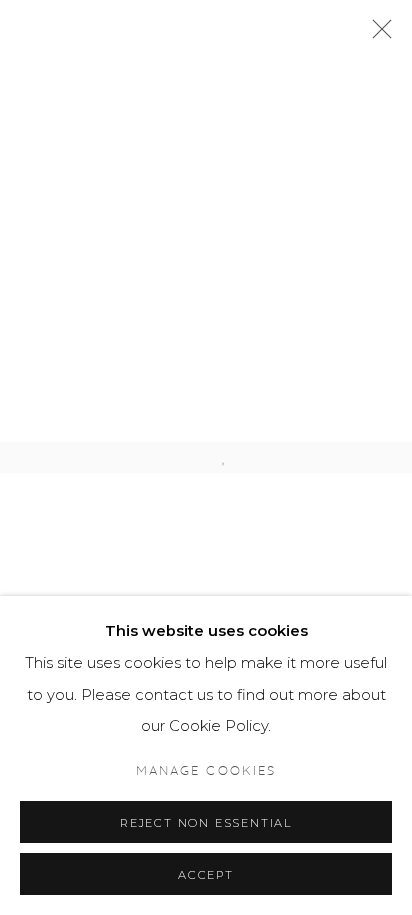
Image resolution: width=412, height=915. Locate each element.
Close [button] (377, 35)
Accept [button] (206, 875)
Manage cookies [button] (206, 771)
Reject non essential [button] (206, 823)
